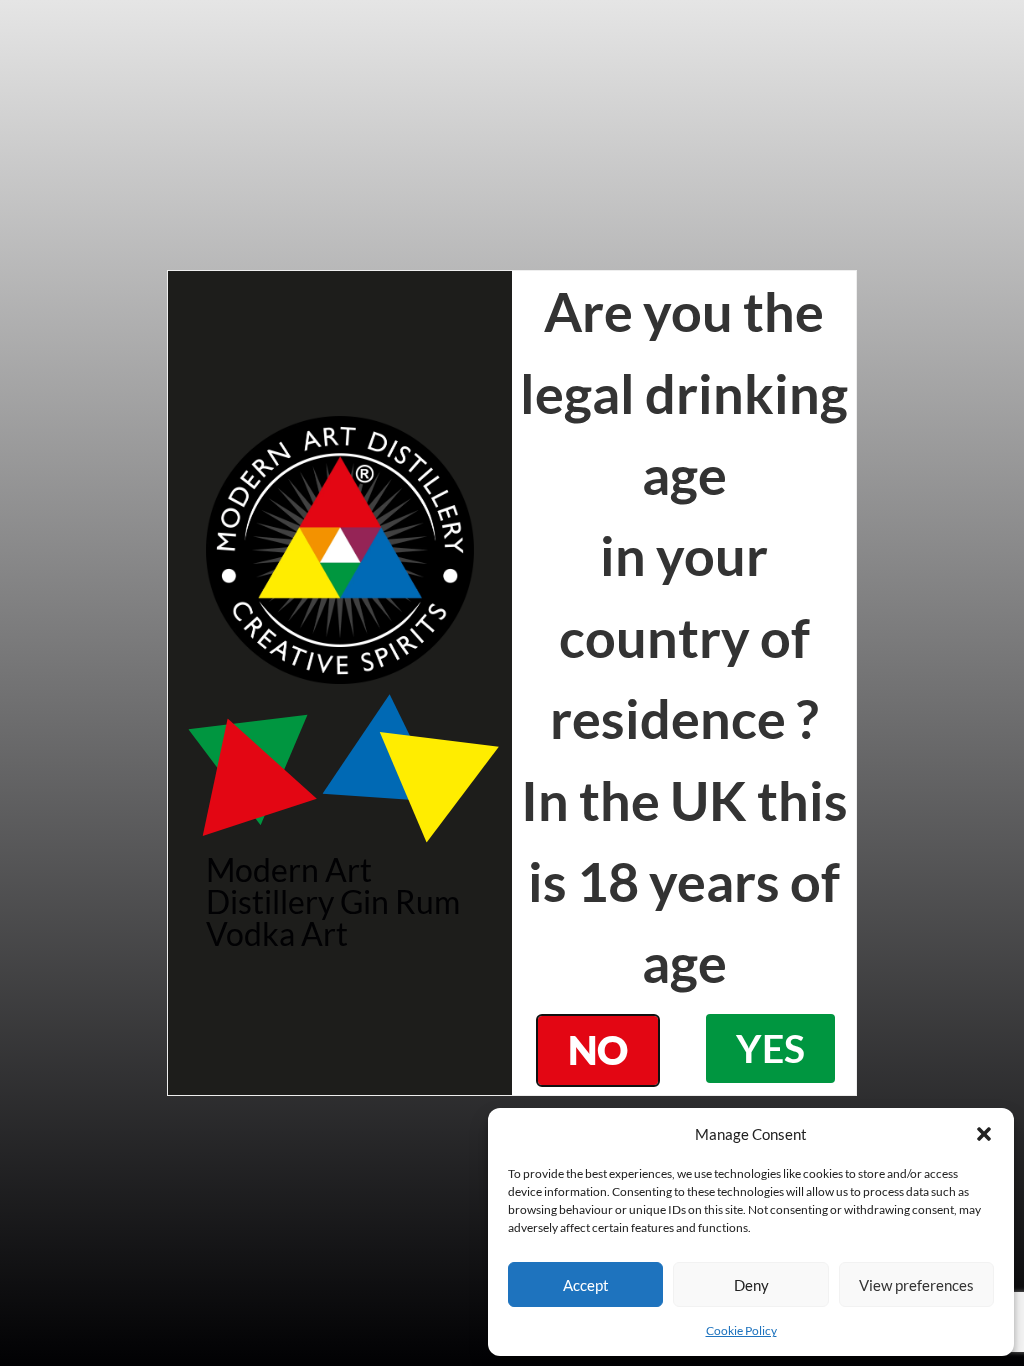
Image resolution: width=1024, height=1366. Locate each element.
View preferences (916, 1285)
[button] (984, 1134)
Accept (586, 1285)
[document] (512, 683)
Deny (751, 1285)
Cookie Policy (741, 1330)
